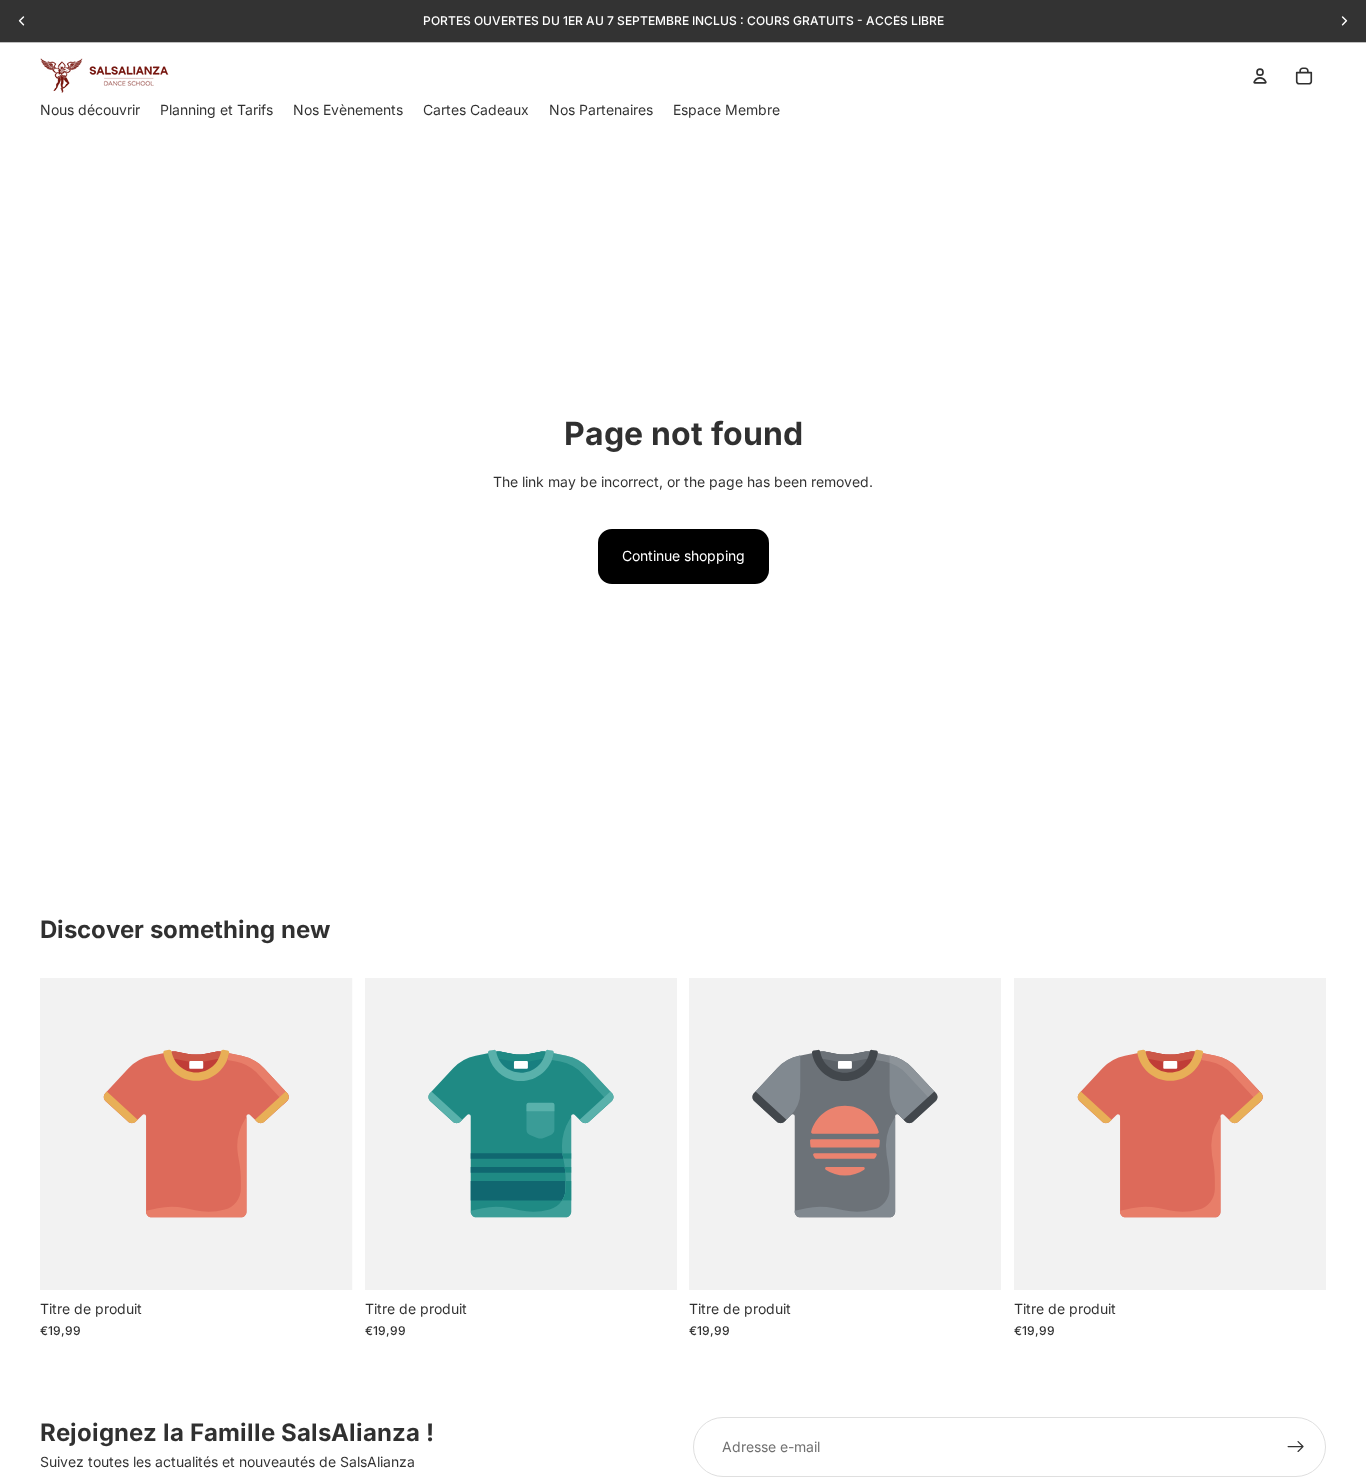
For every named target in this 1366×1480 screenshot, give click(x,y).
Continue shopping (683, 555)
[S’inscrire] (1296, 1447)
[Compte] (1260, 76)
